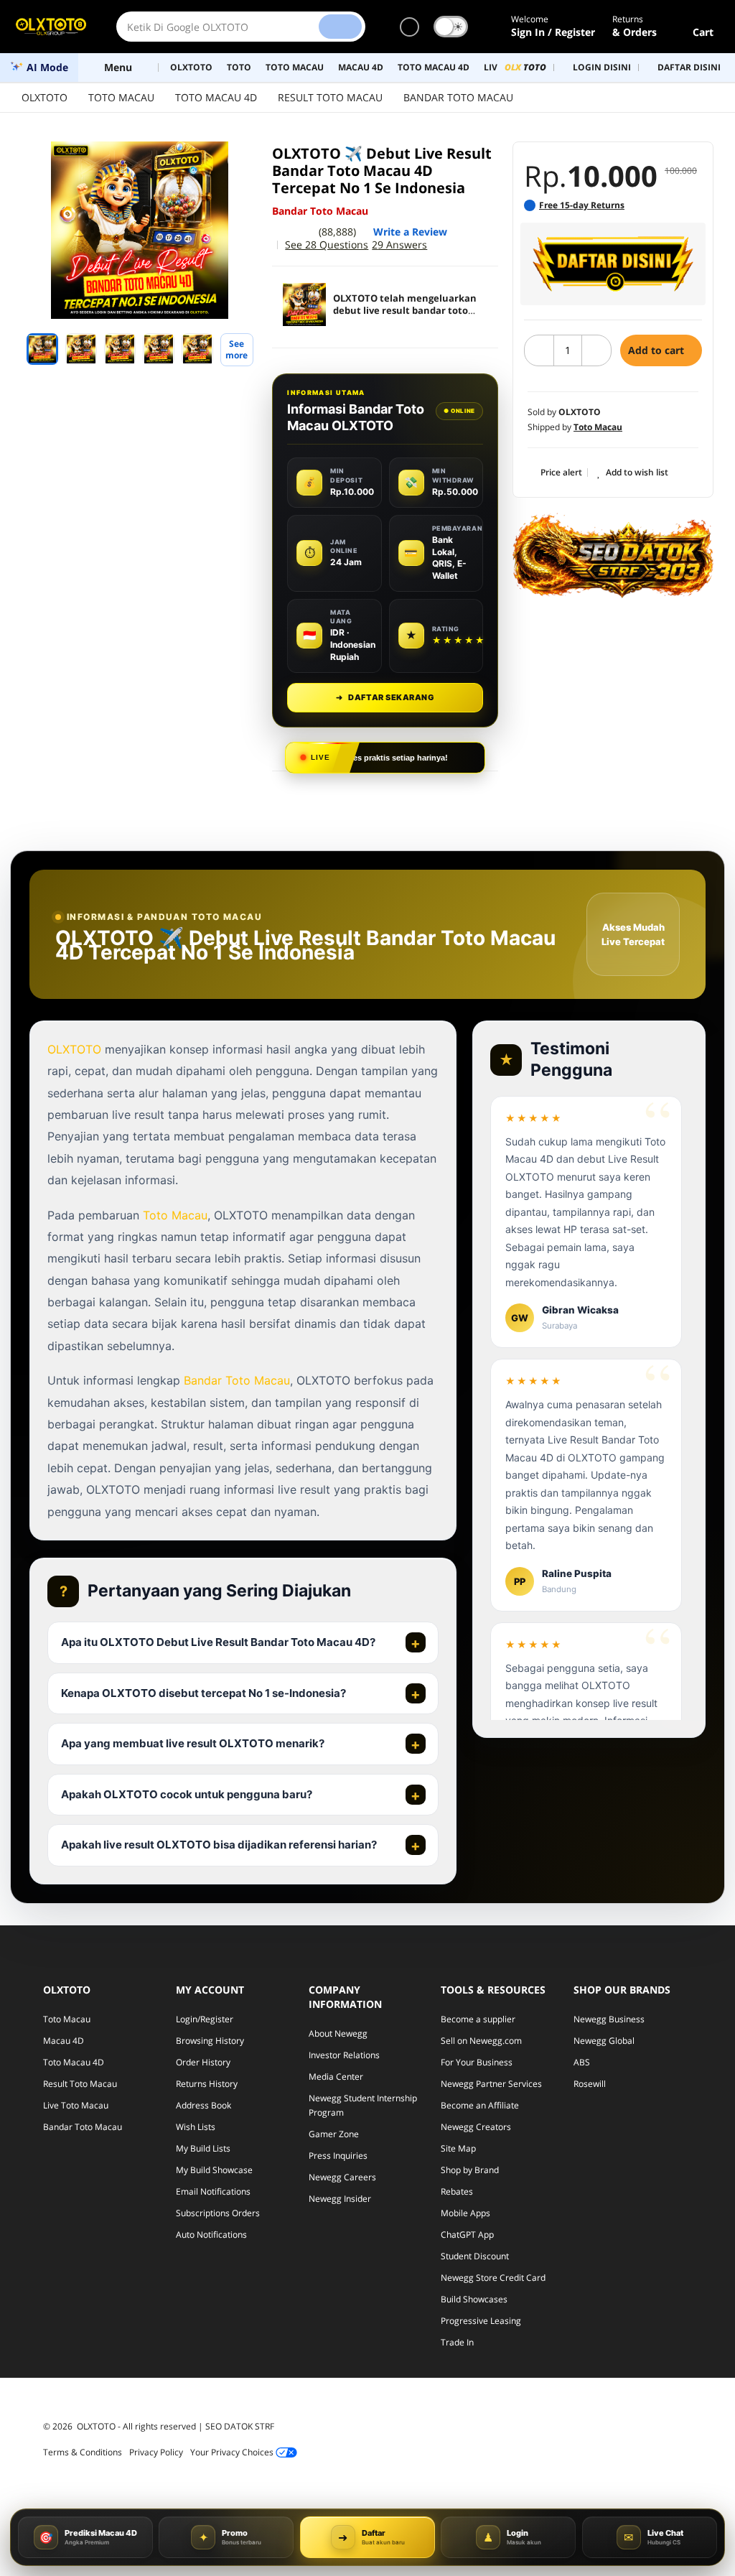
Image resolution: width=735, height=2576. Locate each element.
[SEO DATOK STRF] (613, 555)
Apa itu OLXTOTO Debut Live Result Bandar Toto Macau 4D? (218, 1642)
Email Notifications (213, 2191)
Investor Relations (344, 2055)
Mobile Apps (465, 2213)
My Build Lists (203, 2148)
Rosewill (590, 2084)
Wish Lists (196, 2127)
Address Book (203, 2105)
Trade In (457, 2342)
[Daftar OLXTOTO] (613, 264)
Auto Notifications (211, 2235)
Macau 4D (64, 2041)
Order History (203, 2062)
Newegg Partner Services (491, 2084)
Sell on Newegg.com (481, 2041)
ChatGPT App (467, 2235)
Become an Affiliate (480, 2105)
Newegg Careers (342, 2177)
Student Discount (475, 2256)
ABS (582, 2062)
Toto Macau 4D (74, 2062)
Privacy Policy (156, 2452)
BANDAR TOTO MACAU (458, 97)
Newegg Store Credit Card (493, 2278)
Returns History (207, 2084)
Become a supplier (478, 2019)
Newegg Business (609, 2019)
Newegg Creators (476, 2127)
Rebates (457, 2191)
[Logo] (51, 27)
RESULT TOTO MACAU (330, 97)
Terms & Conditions (83, 2452)
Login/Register (205, 2019)
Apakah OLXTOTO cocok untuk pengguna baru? (187, 1794)
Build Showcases (474, 2299)
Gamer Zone (334, 2134)
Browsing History (210, 2041)
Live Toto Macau (76, 2105)
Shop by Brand (470, 2170)
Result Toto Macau (80, 2084)
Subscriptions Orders (218, 2213)
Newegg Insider (340, 2199)
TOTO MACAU (121, 97)
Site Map (458, 2148)
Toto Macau (175, 1215)
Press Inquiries (338, 2156)
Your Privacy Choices (233, 2452)
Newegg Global (604, 2041)
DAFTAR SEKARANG (385, 697)
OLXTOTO (45, 97)
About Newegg (338, 2033)
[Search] (340, 27)
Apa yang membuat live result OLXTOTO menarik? (193, 1743)
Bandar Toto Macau (237, 1380)
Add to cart (657, 350)
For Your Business (477, 2062)
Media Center (336, 2077)
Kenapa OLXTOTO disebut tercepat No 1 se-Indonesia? (203, 1693)
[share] (239, 160)
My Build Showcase (214, 2170)
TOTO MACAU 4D (216, 97)
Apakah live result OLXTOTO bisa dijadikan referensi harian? (219, 1845)
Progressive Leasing (481, 2321)
